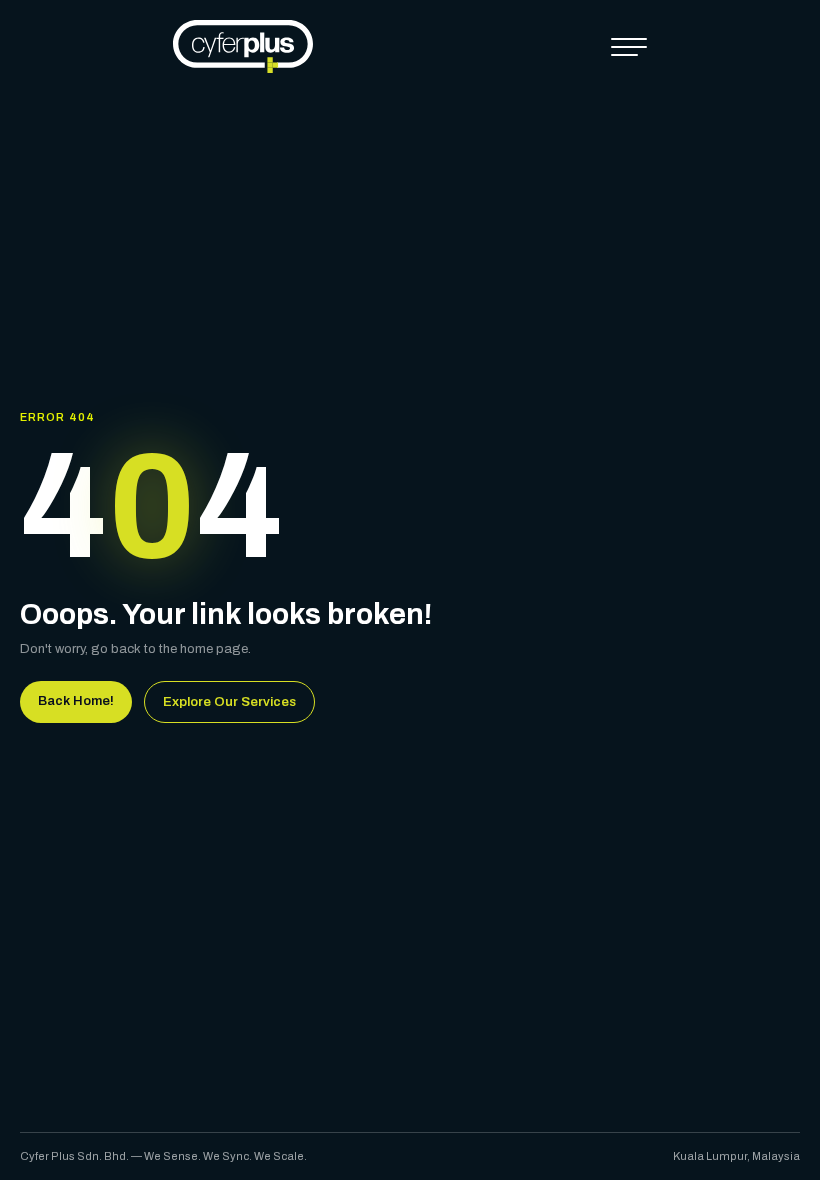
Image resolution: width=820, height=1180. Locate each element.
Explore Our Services (229, 702)
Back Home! (76, 701)
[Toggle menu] (629, 47)
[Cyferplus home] (243, 46)
